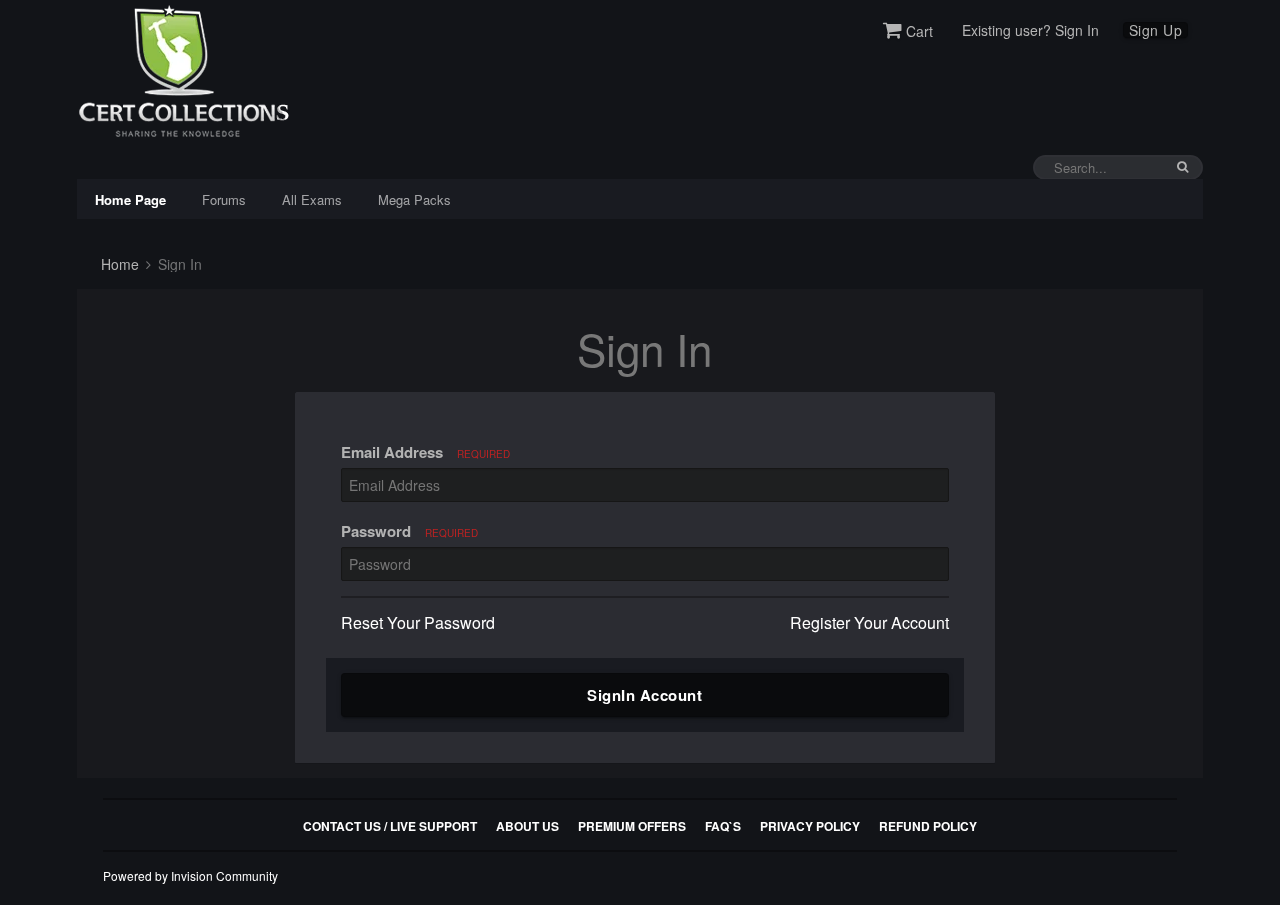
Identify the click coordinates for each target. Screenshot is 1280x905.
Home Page (130, 199)
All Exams (312, 199)
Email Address (425, 452)
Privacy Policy (810, 826)
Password (409, 531)
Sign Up (1156, 30)
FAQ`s (723, 826)
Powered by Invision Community (190, 875)
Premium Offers (632, 826)
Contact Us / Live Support (390, 826)
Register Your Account (869, 623)
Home (118, 264)
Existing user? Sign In (1030, 30)
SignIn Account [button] (644, 695)
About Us (527, 826)
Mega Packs (414, 199)
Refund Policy (928, 826)
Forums (224, 199)
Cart (917, 31)
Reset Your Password (418, 622)
